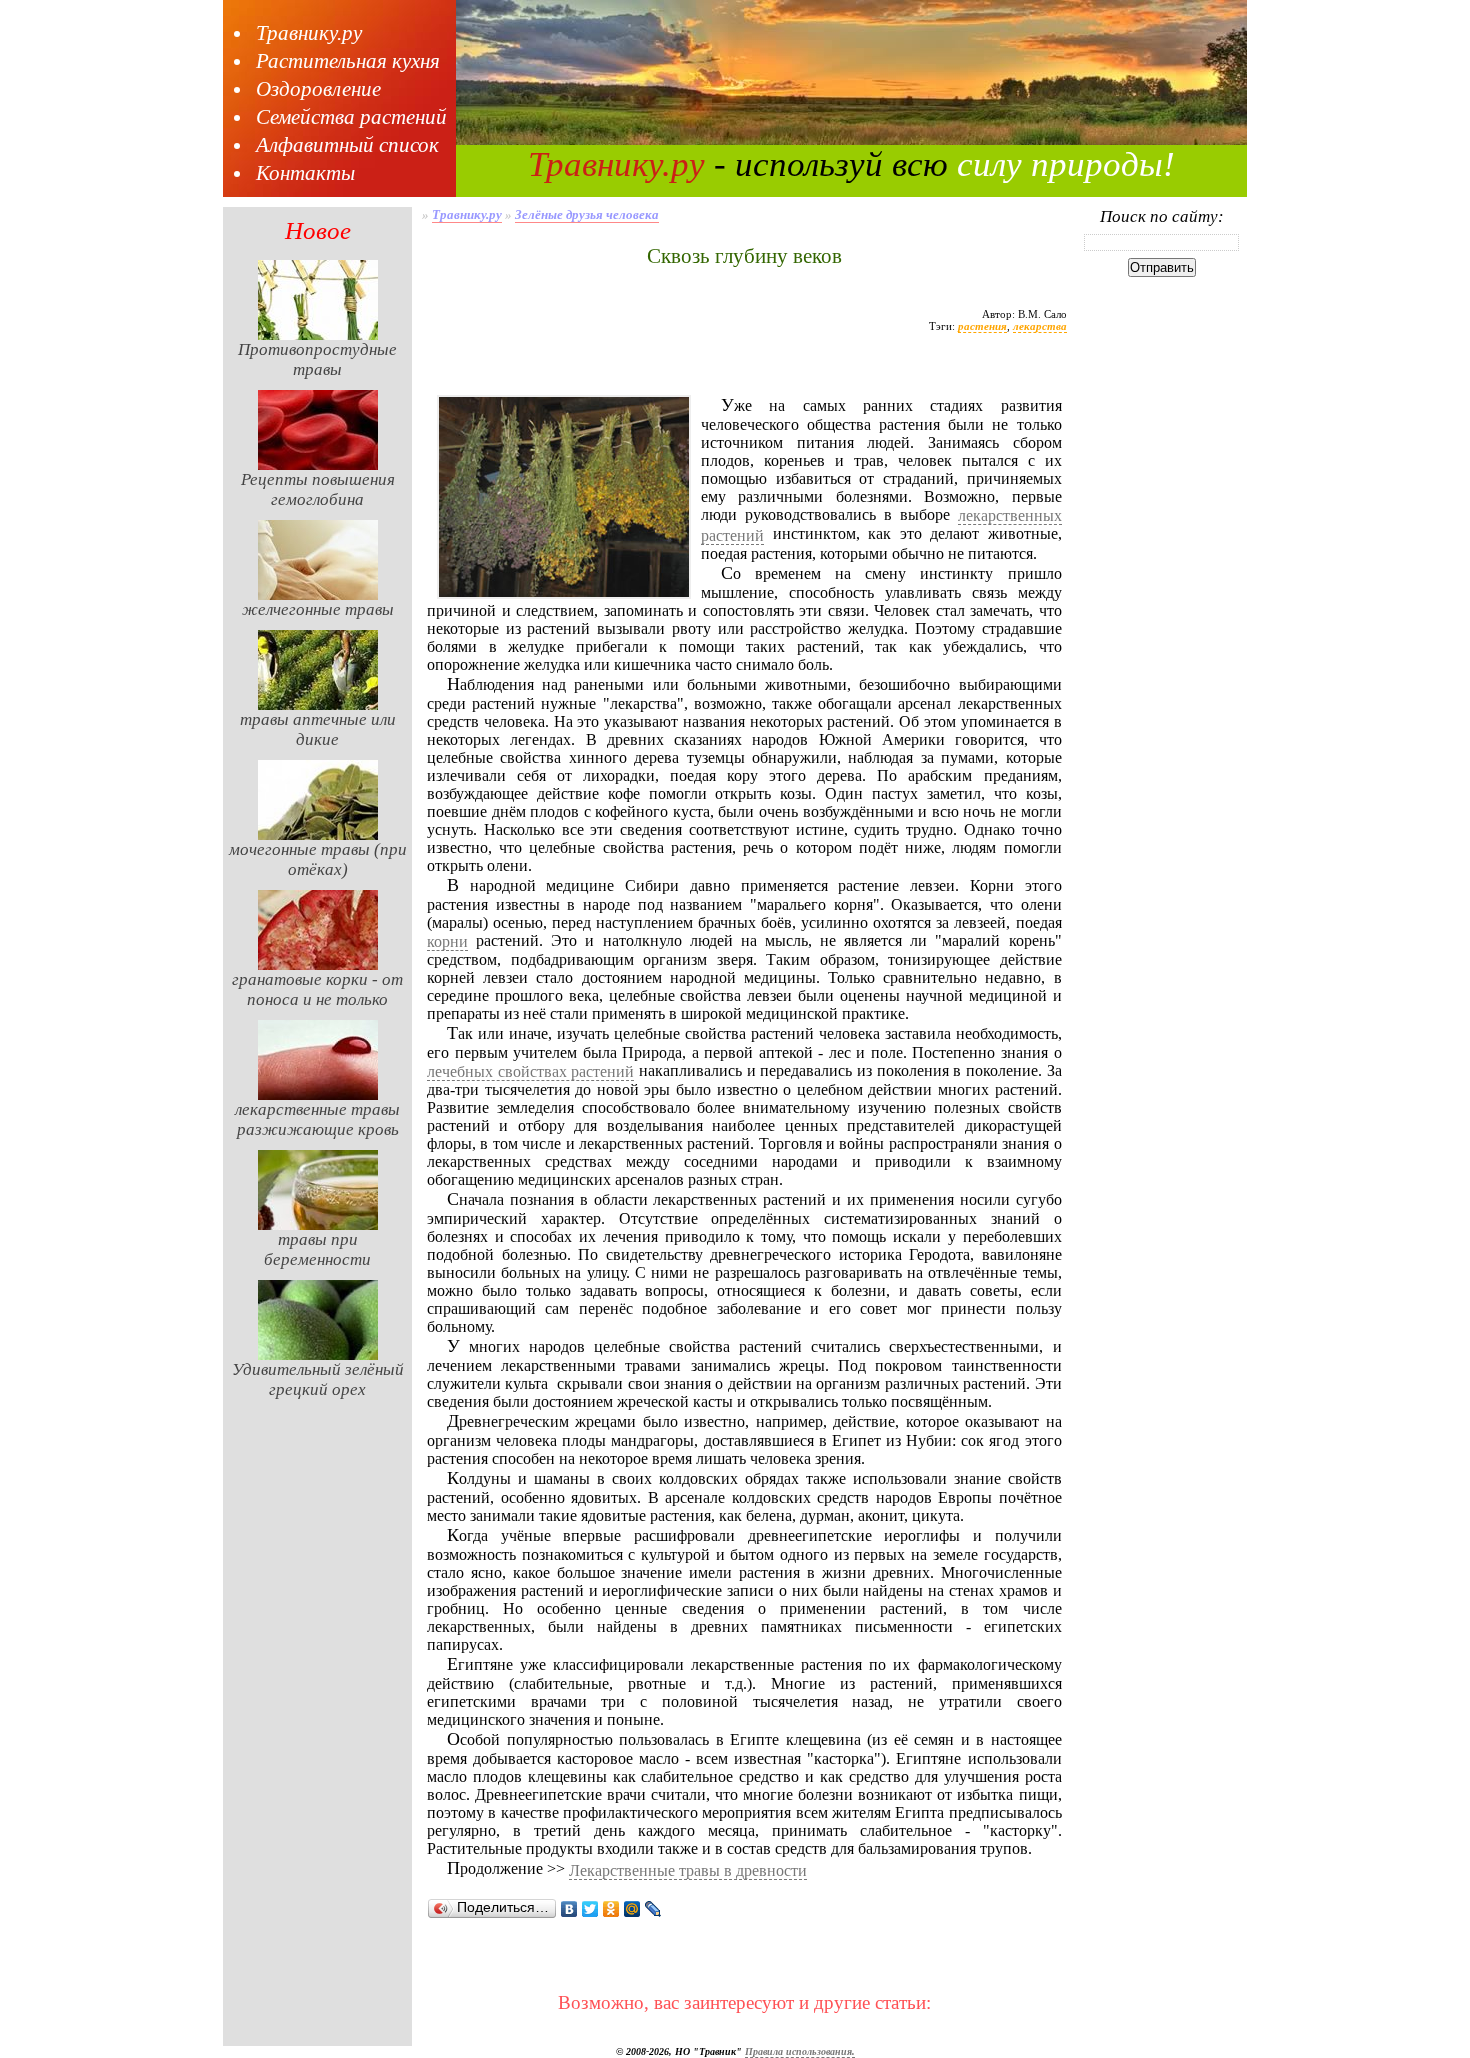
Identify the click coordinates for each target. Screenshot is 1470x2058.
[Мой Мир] (632, 1909)
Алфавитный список (347, 145)
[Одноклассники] (611, 1909)
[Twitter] (590, 1909)
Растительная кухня (348, 61)
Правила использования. (800, 2051)
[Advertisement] (744, 372)
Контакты (305, 173)
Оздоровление (318, 89)
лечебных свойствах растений (530, 1071)
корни (447, 941)
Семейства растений (351, 117)
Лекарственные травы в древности (688, 1870)
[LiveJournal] (653, 1909)
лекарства (1040, 326)
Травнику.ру (309, 33)
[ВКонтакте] (569, 1909)
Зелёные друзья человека (587, 214)
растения (982, 326)
